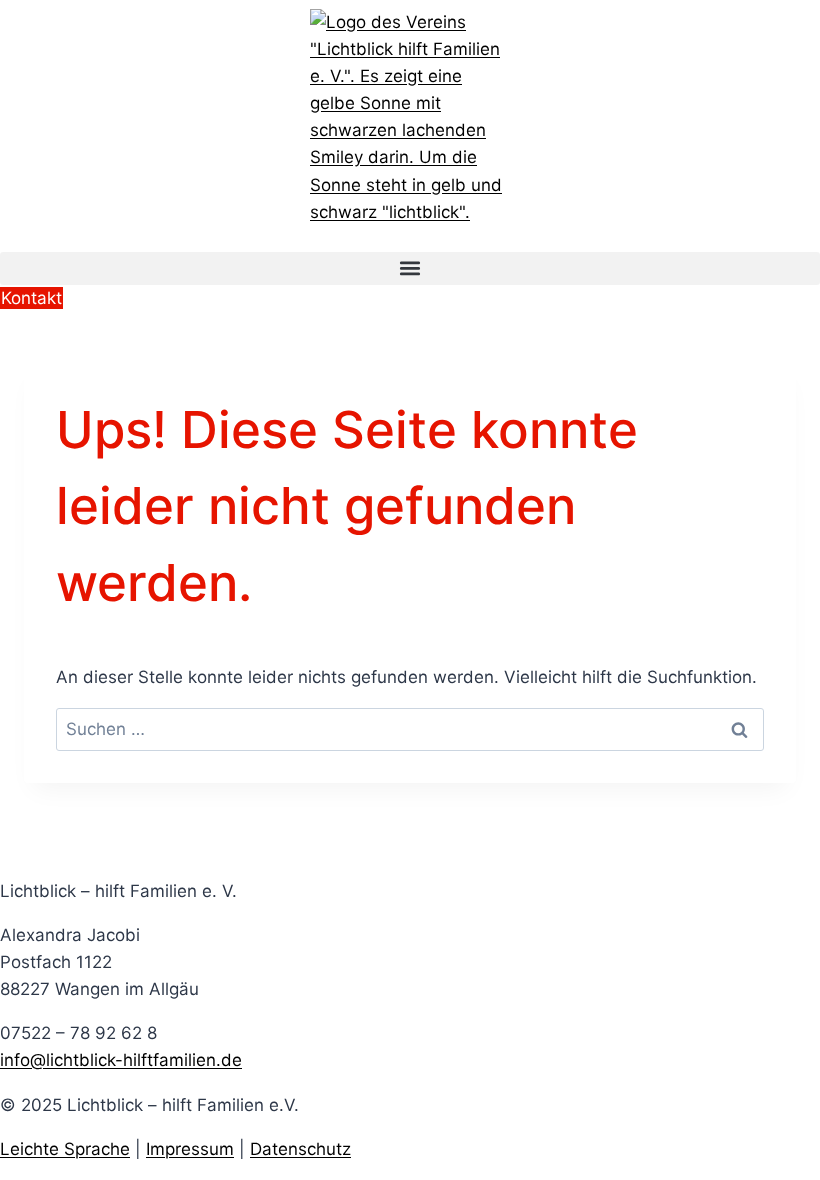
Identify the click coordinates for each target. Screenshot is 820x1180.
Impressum (190, 1149)
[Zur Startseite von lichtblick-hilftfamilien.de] (410, 118)
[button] (410, 268)
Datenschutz (300, 1149)
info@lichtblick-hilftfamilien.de (121, 1060)
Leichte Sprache (65, 1149)
